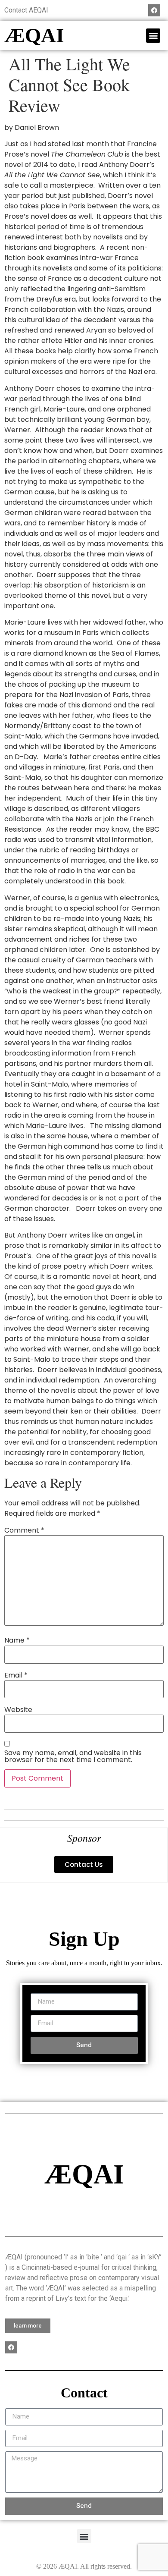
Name (17, 1640)
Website (18, 1710)
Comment (24, 1530)
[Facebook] (154, 10)
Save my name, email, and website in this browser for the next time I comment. (73, 1756)
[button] (153, 36)
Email (16, 1675)
